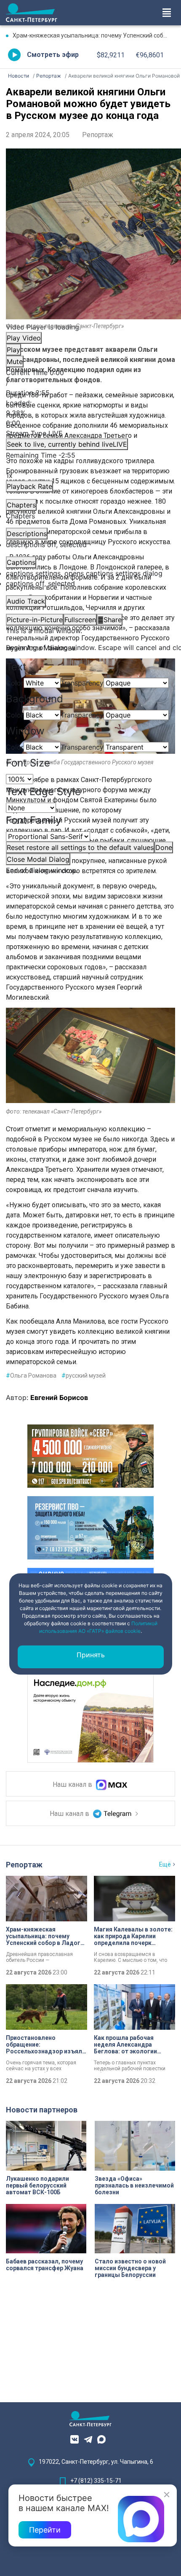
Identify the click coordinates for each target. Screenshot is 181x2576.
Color (15, 683)
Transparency (82, 683)
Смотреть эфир (53, 55)
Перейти (45, 2530)
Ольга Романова (31, 1376)
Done (164, 847)
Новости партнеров (42, 2110)
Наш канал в (73, 1784)
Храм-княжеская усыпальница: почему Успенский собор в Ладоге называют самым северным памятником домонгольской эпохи (94, 35)
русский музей (84, 1376)
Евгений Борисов (59, 1397)
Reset (80, 847)
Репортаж (98, 135)
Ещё (165, 1864)
